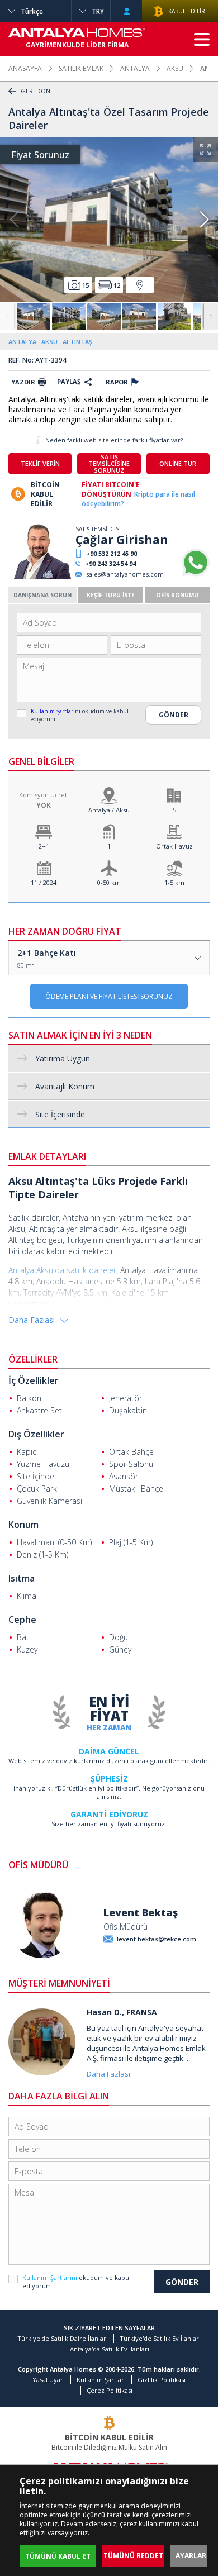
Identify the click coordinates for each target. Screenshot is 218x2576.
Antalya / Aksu (109, 810)
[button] (204, 220)
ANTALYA (135, 68)
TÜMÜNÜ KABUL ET (58, 2556)
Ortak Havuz (174, 846)
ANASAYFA (25, 68)
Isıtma (22, 1578)
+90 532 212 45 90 (112, 553)
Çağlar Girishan (122, 540)
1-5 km (174, 882)
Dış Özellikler (36, 1434)
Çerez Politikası (110, 2390)
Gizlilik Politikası (162, 2380)
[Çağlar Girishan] (41, 576)
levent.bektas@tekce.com (157, 1939)
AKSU (175, 68)
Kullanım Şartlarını (56, 711)
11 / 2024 (44, 882)
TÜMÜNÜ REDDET (133, 2556)
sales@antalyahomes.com (125, 574)
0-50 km (109, 882)
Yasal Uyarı (49, 2380)
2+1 (44, 846)
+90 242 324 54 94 (110, 563)
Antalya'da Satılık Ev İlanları (110, 2349)
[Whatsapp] (196, 574)
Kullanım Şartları (101, 2380)
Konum (23, 1525)
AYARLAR (191, 2556)
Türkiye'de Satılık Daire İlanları (63, 2338)
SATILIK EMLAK (81, 68)
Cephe (22, 1620)
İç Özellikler (34, 1380)
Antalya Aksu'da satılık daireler (62, 1270)
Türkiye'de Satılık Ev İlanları (160, 2338)
